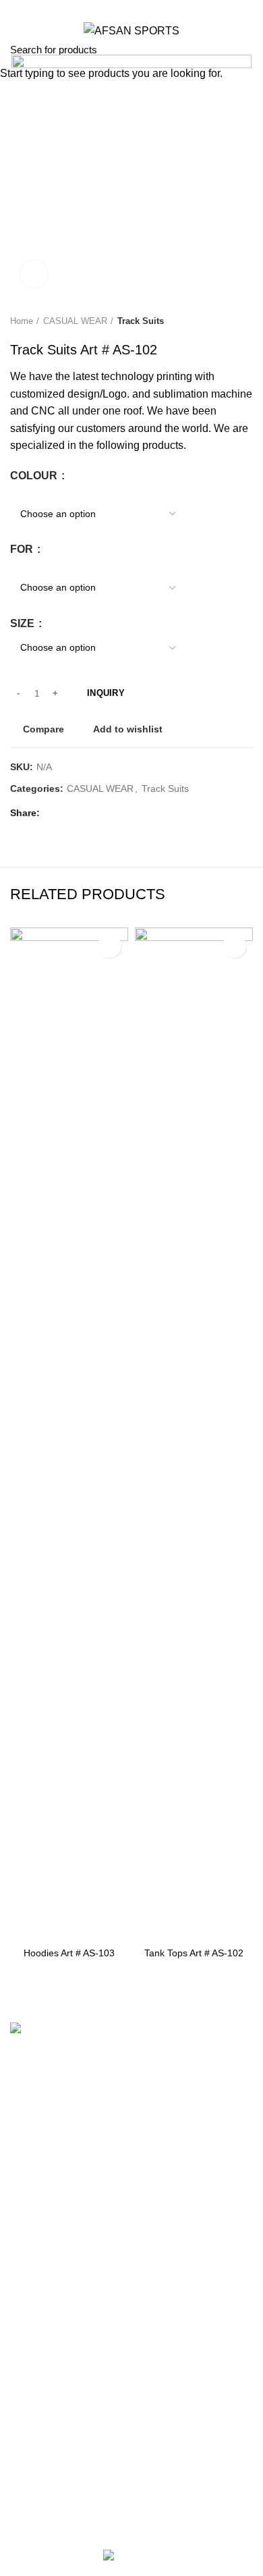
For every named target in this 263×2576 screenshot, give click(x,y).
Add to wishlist (110, 946)
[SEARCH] (245, 49)
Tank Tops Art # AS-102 (194, 1953)
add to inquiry (69, 1926)
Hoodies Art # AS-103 (69, 1953)
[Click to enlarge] (34, 274)
